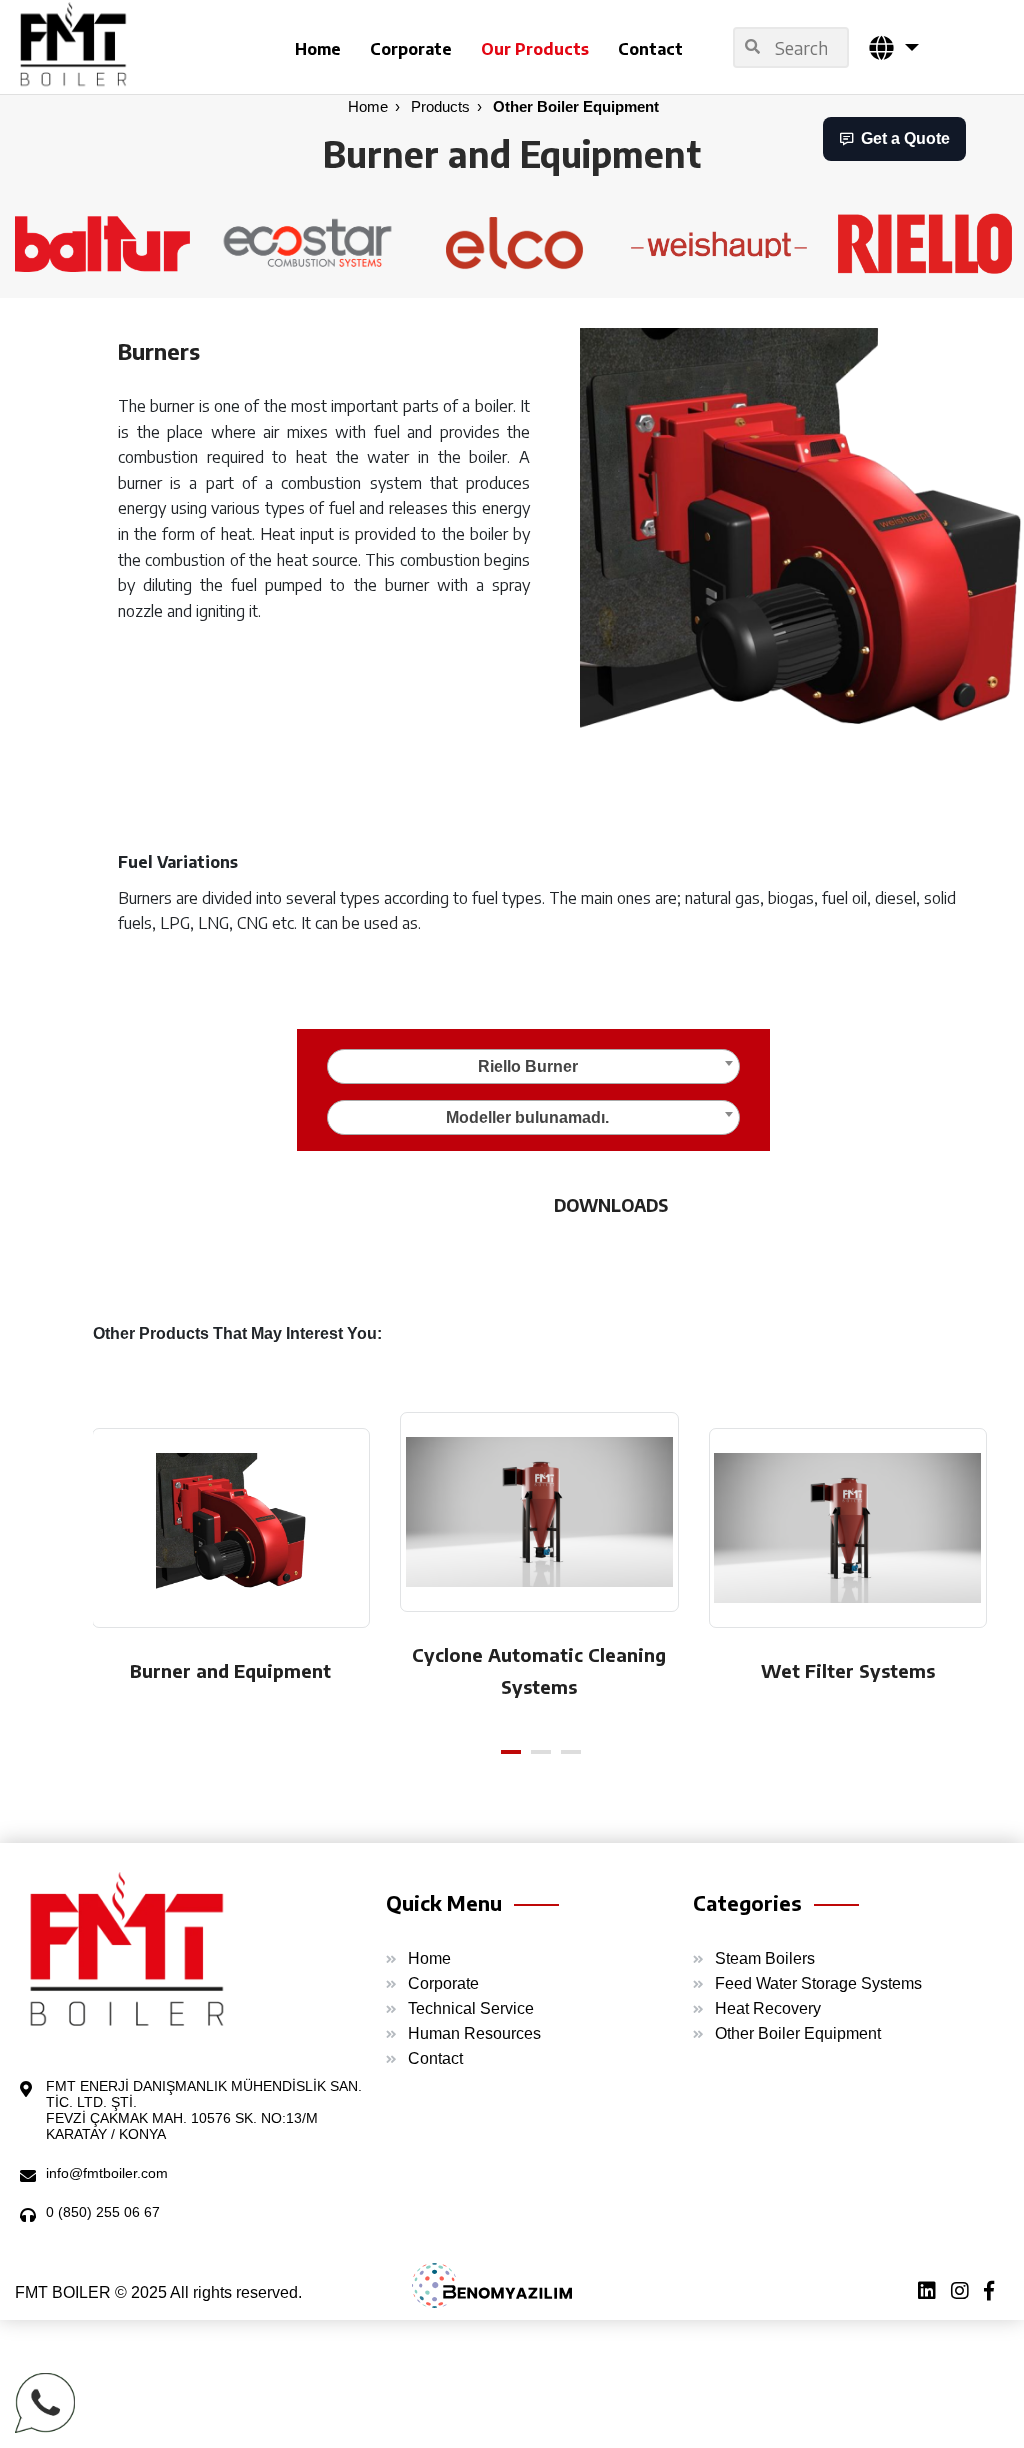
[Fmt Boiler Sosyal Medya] (996, 2293)
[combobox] (533, 1066)
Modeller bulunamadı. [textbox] (527, 1117)
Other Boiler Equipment (576, 106)
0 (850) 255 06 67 (103, 2212)
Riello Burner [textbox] (528, 1066)
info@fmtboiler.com (107, 2173)
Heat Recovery (768, 2008)
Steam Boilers (765, 1958)
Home (318, 49)
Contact (650, 49)
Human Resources (474, 2033)
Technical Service (471, 2008)
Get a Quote (905, 138)
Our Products (535, 49)
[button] (894, 47)
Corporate (411, 49)
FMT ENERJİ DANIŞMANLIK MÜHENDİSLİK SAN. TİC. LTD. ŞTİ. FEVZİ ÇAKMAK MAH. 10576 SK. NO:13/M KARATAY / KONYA (204, 2110)
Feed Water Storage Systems (818, 1983)
